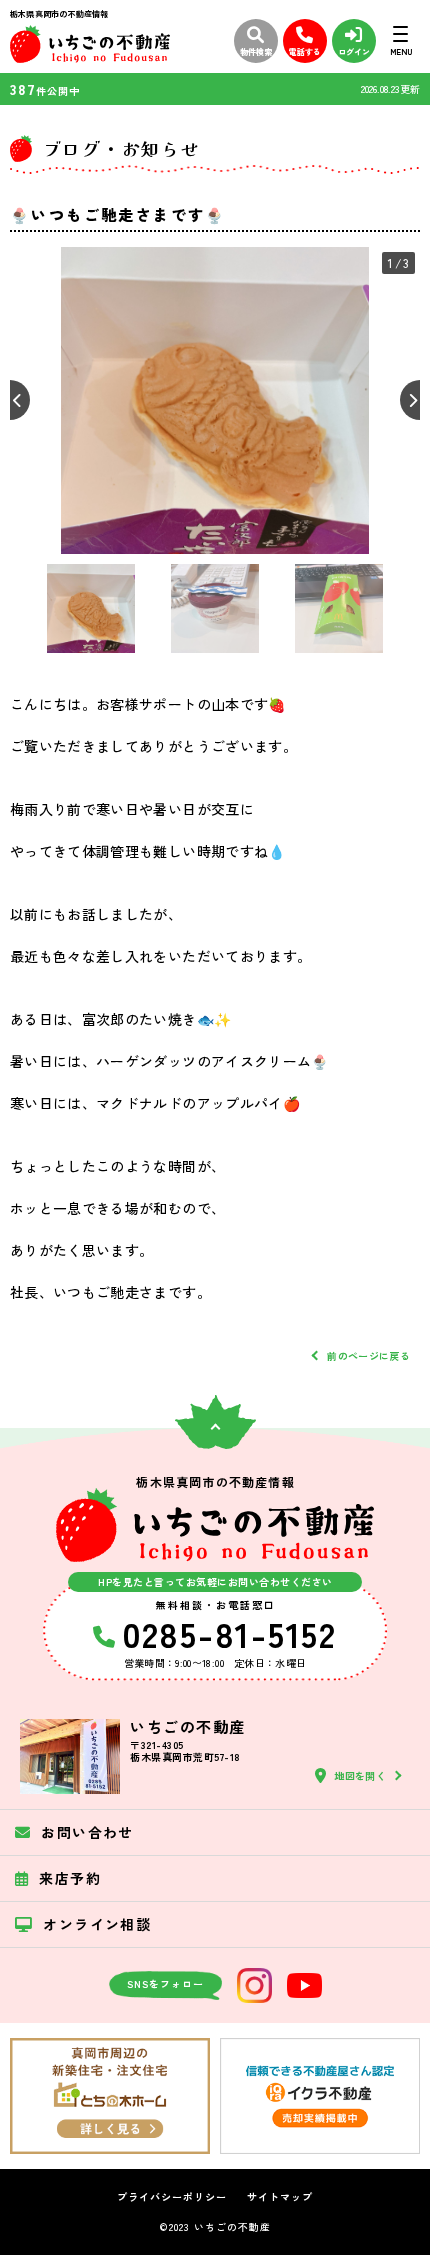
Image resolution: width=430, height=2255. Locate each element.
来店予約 (70, 1878)
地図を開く (360, 1775)
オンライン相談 (97, 1924)
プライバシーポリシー (172, 2197)
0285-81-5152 (229, 1632)
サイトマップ (280, 2197)
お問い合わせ (87, 1832)
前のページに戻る (368, 1355)
